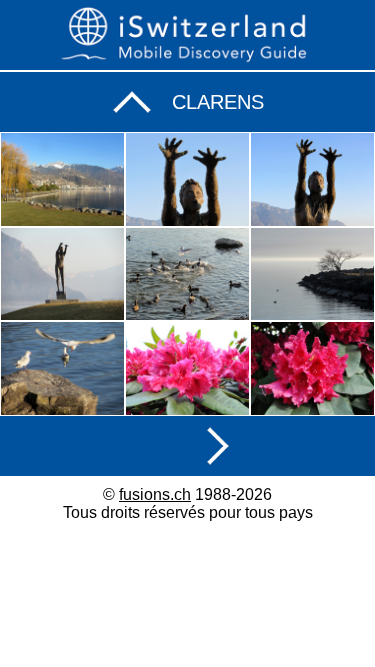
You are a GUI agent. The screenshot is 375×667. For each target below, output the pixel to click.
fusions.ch (155, 494)
